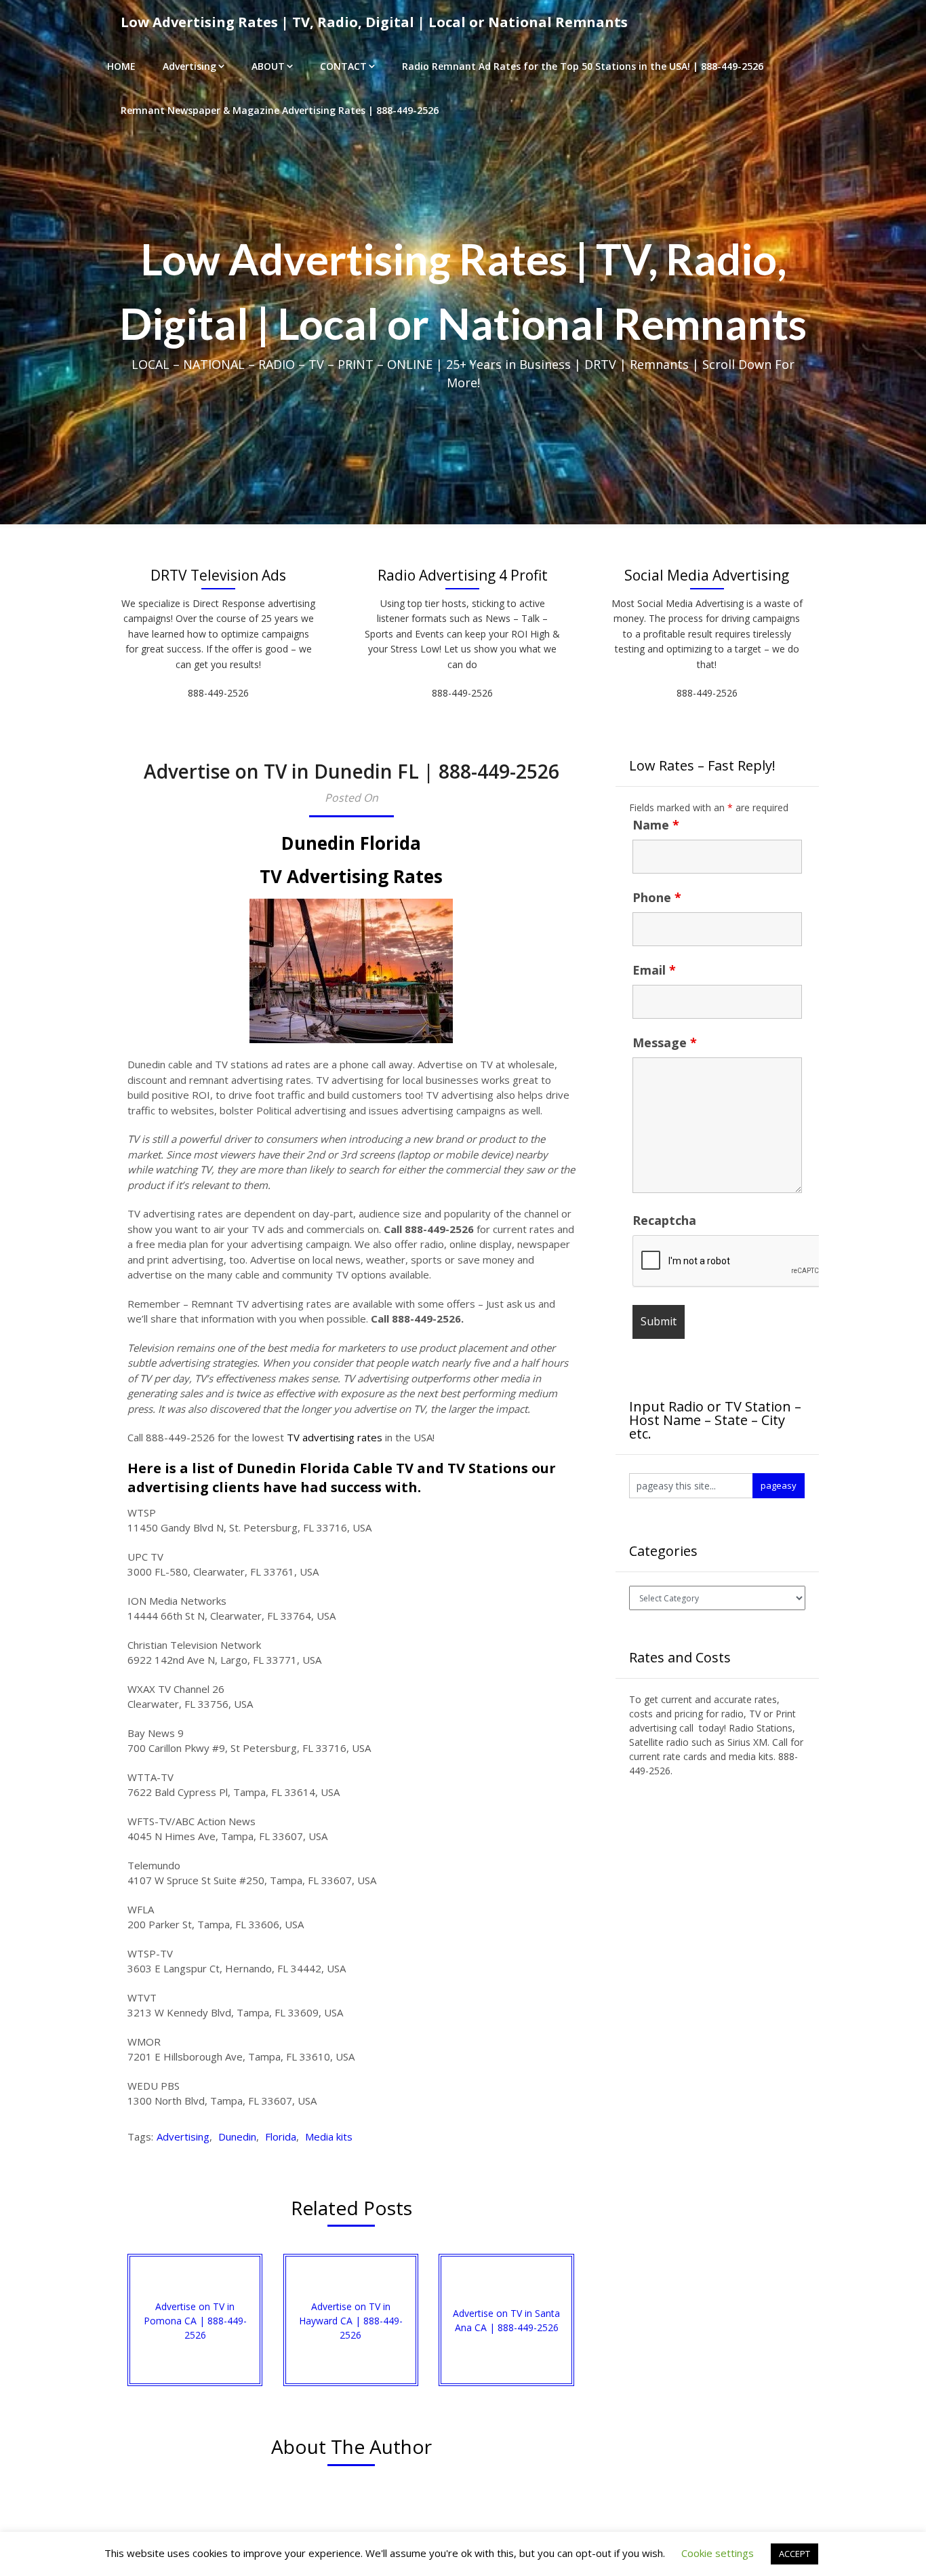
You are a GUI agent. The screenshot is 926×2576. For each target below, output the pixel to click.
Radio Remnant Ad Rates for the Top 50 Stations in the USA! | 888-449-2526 (583, 66)
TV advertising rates (335, 1437)
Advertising (189, 66)
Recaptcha (664, 1220)
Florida (281, 2136)
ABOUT (268, 66)
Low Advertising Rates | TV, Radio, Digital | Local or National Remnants (374, 22)
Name (656, 825)
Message (665, 1042)
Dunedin (237, 2136)
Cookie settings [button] (718, 2553)
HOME (121, 66)
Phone (657, 897)
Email (654, 970)
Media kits (329, 2136)
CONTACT (343, 66)
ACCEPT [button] (794, 2554)
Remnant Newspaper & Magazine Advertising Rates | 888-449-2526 (280, 110)
